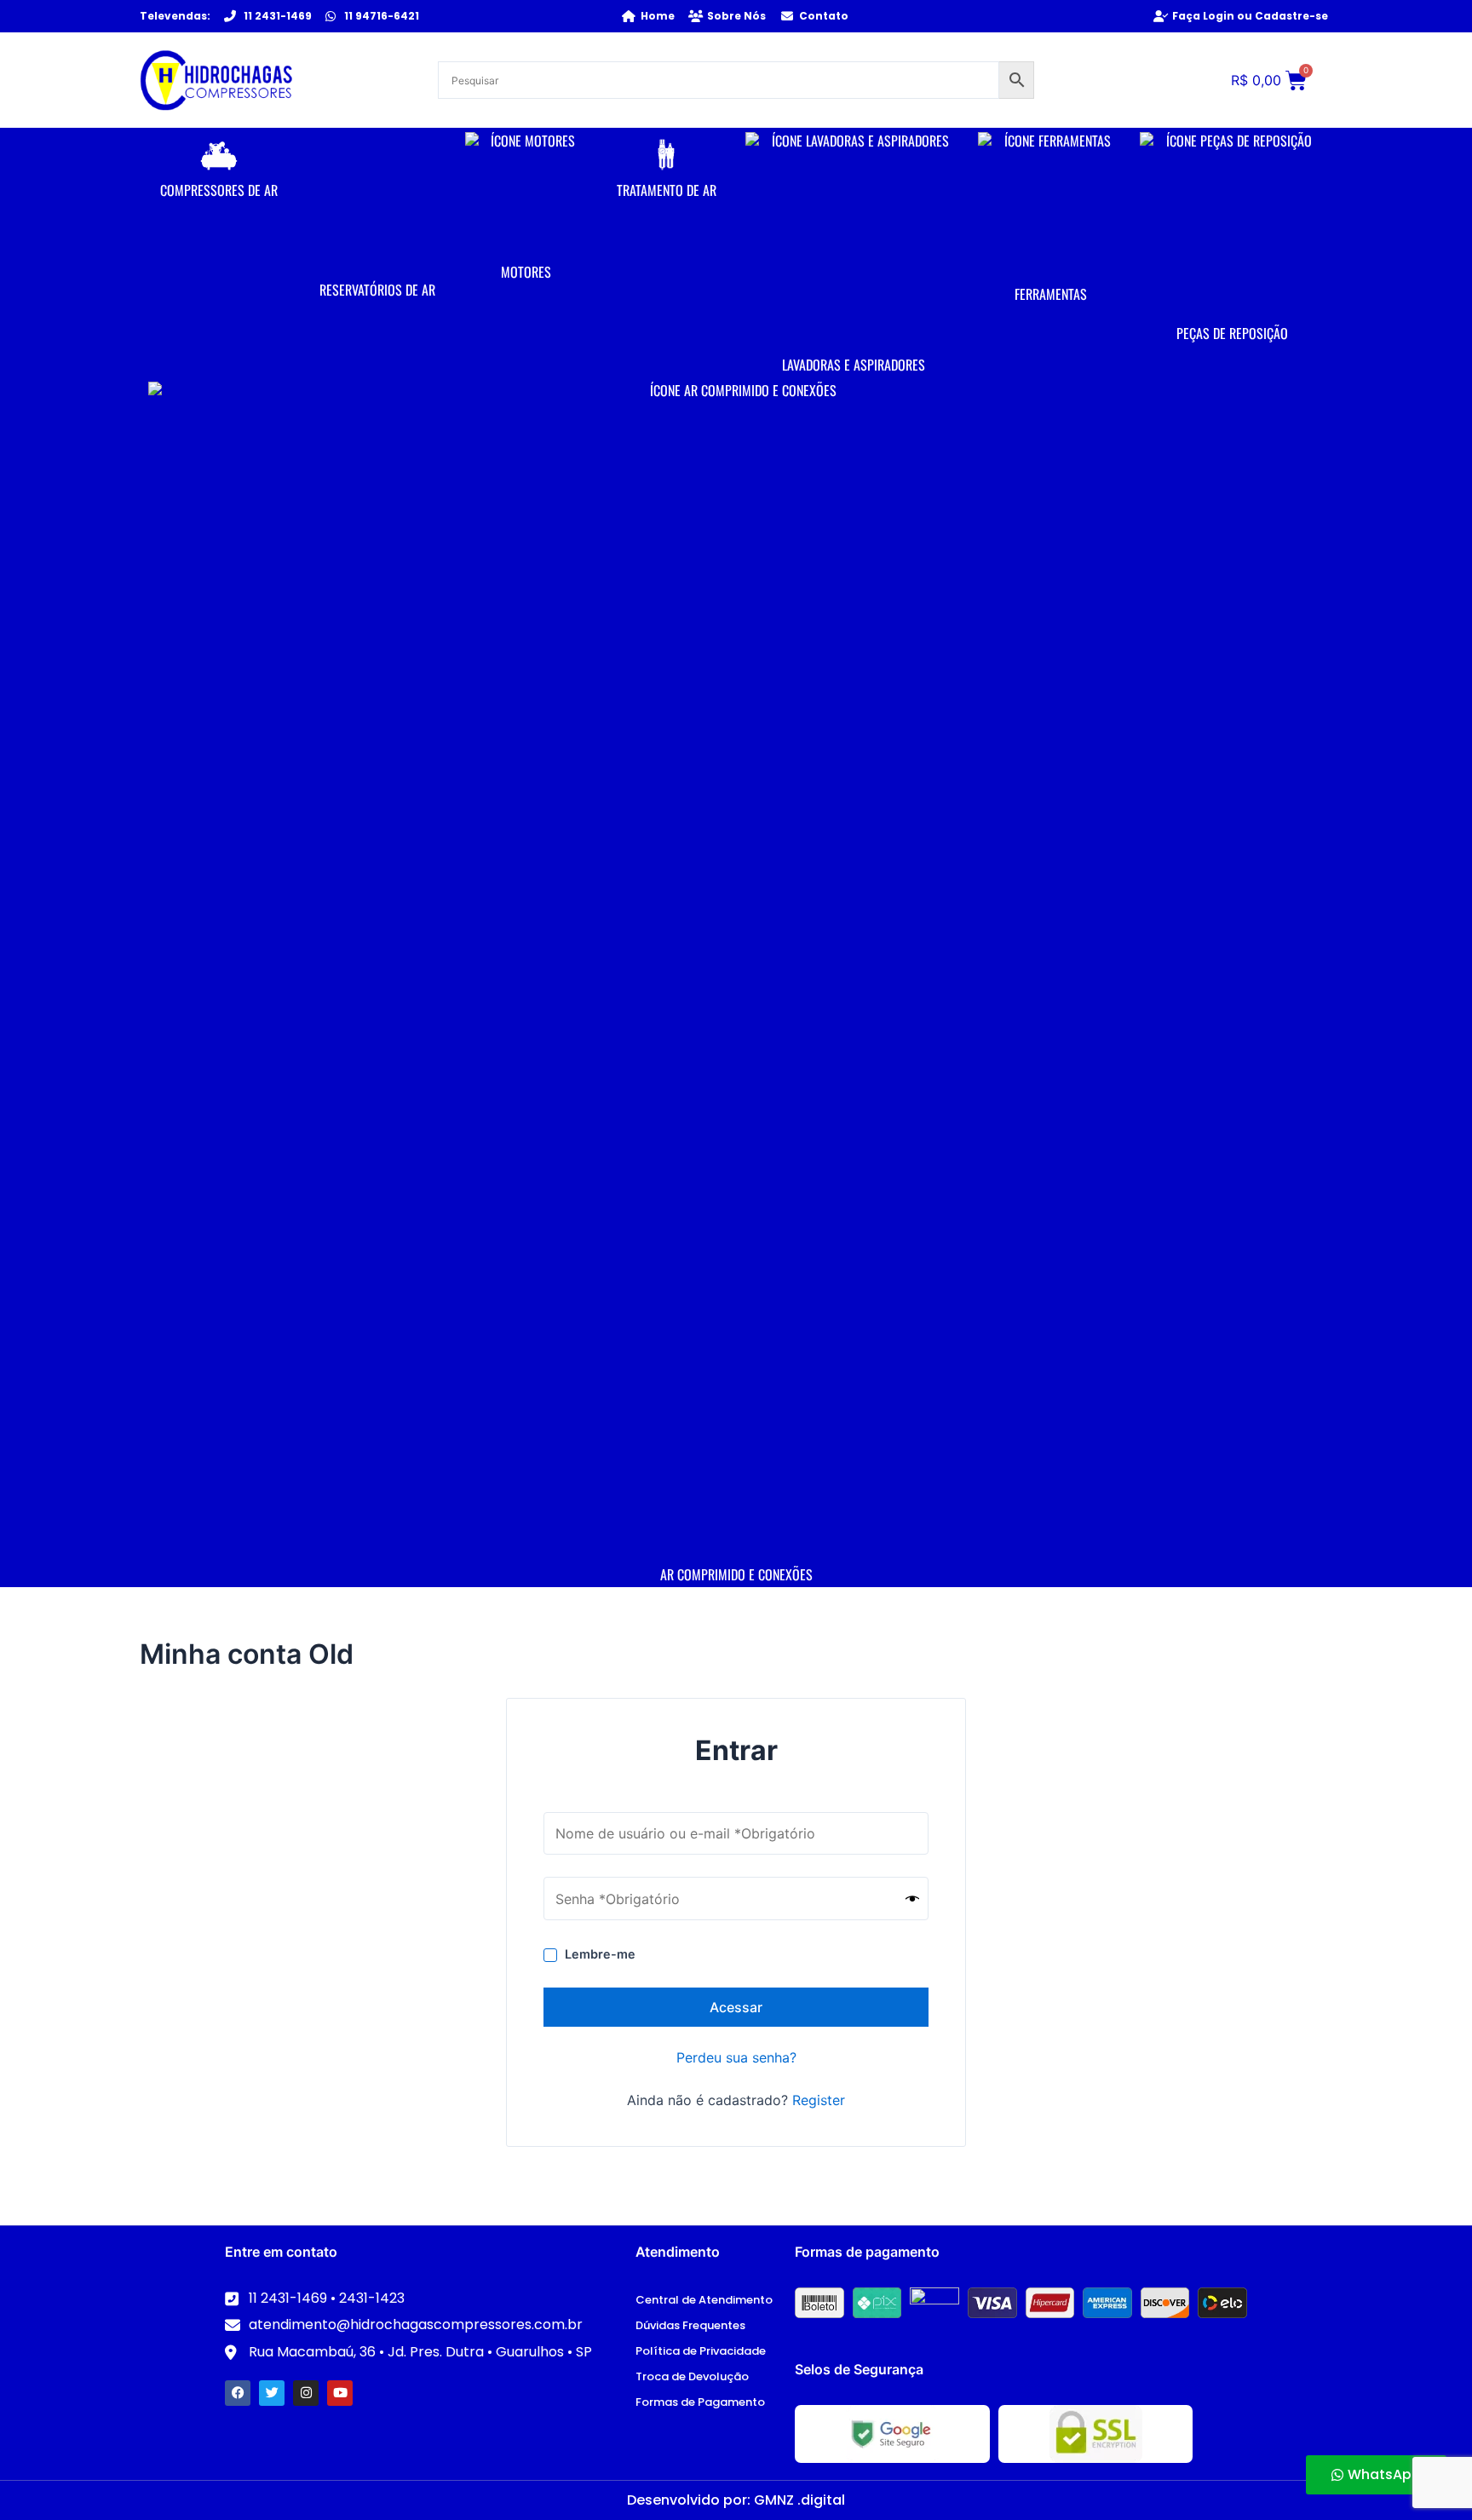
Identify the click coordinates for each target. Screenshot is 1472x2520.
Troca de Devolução (692, 2376)
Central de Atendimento (704, 2300)
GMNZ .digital (799, 2500)
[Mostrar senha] (912, 1899)
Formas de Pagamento (700, 2402)
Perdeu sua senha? (736, 2057)
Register (819, 2100)
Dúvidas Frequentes (690, 2325)
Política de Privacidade (701, 2351)
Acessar (736, 2007)
